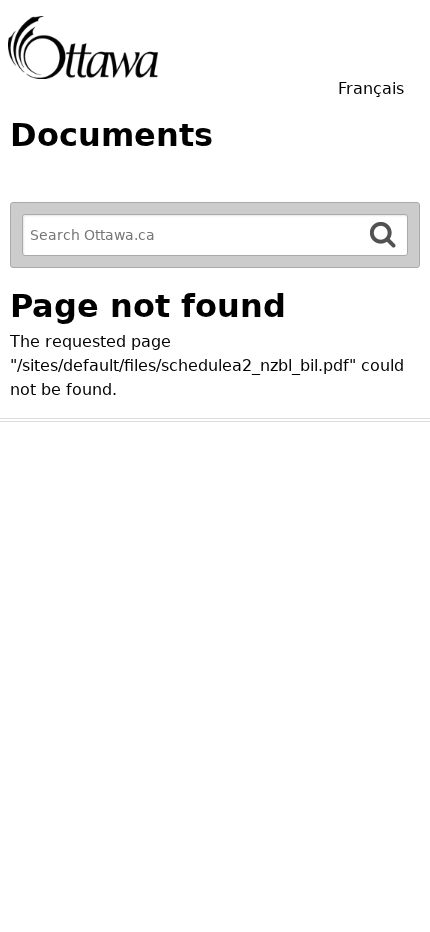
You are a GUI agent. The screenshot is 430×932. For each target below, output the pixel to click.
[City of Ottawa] (83, 47)
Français (371, 88)
